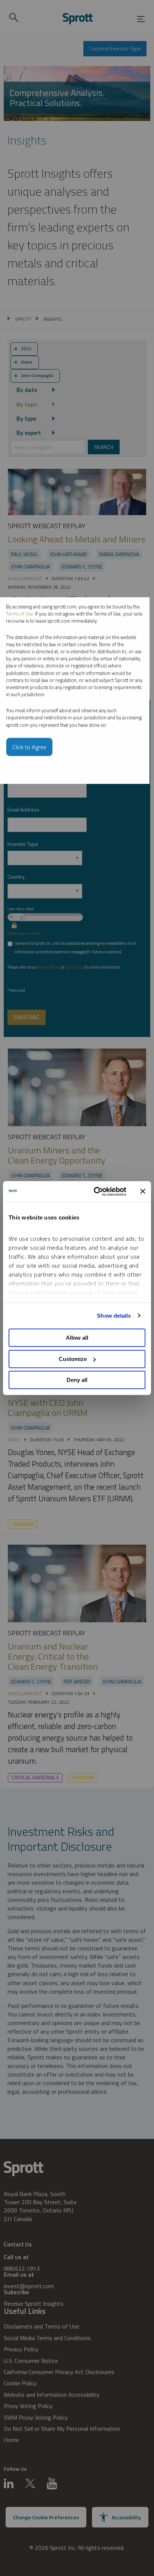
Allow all (77, 1338)
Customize (73, 1359)
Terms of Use (19, 614)
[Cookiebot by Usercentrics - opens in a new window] (95, 1192)
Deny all (77, 1380)
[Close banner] (143, 1192)
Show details (114, 1316)
